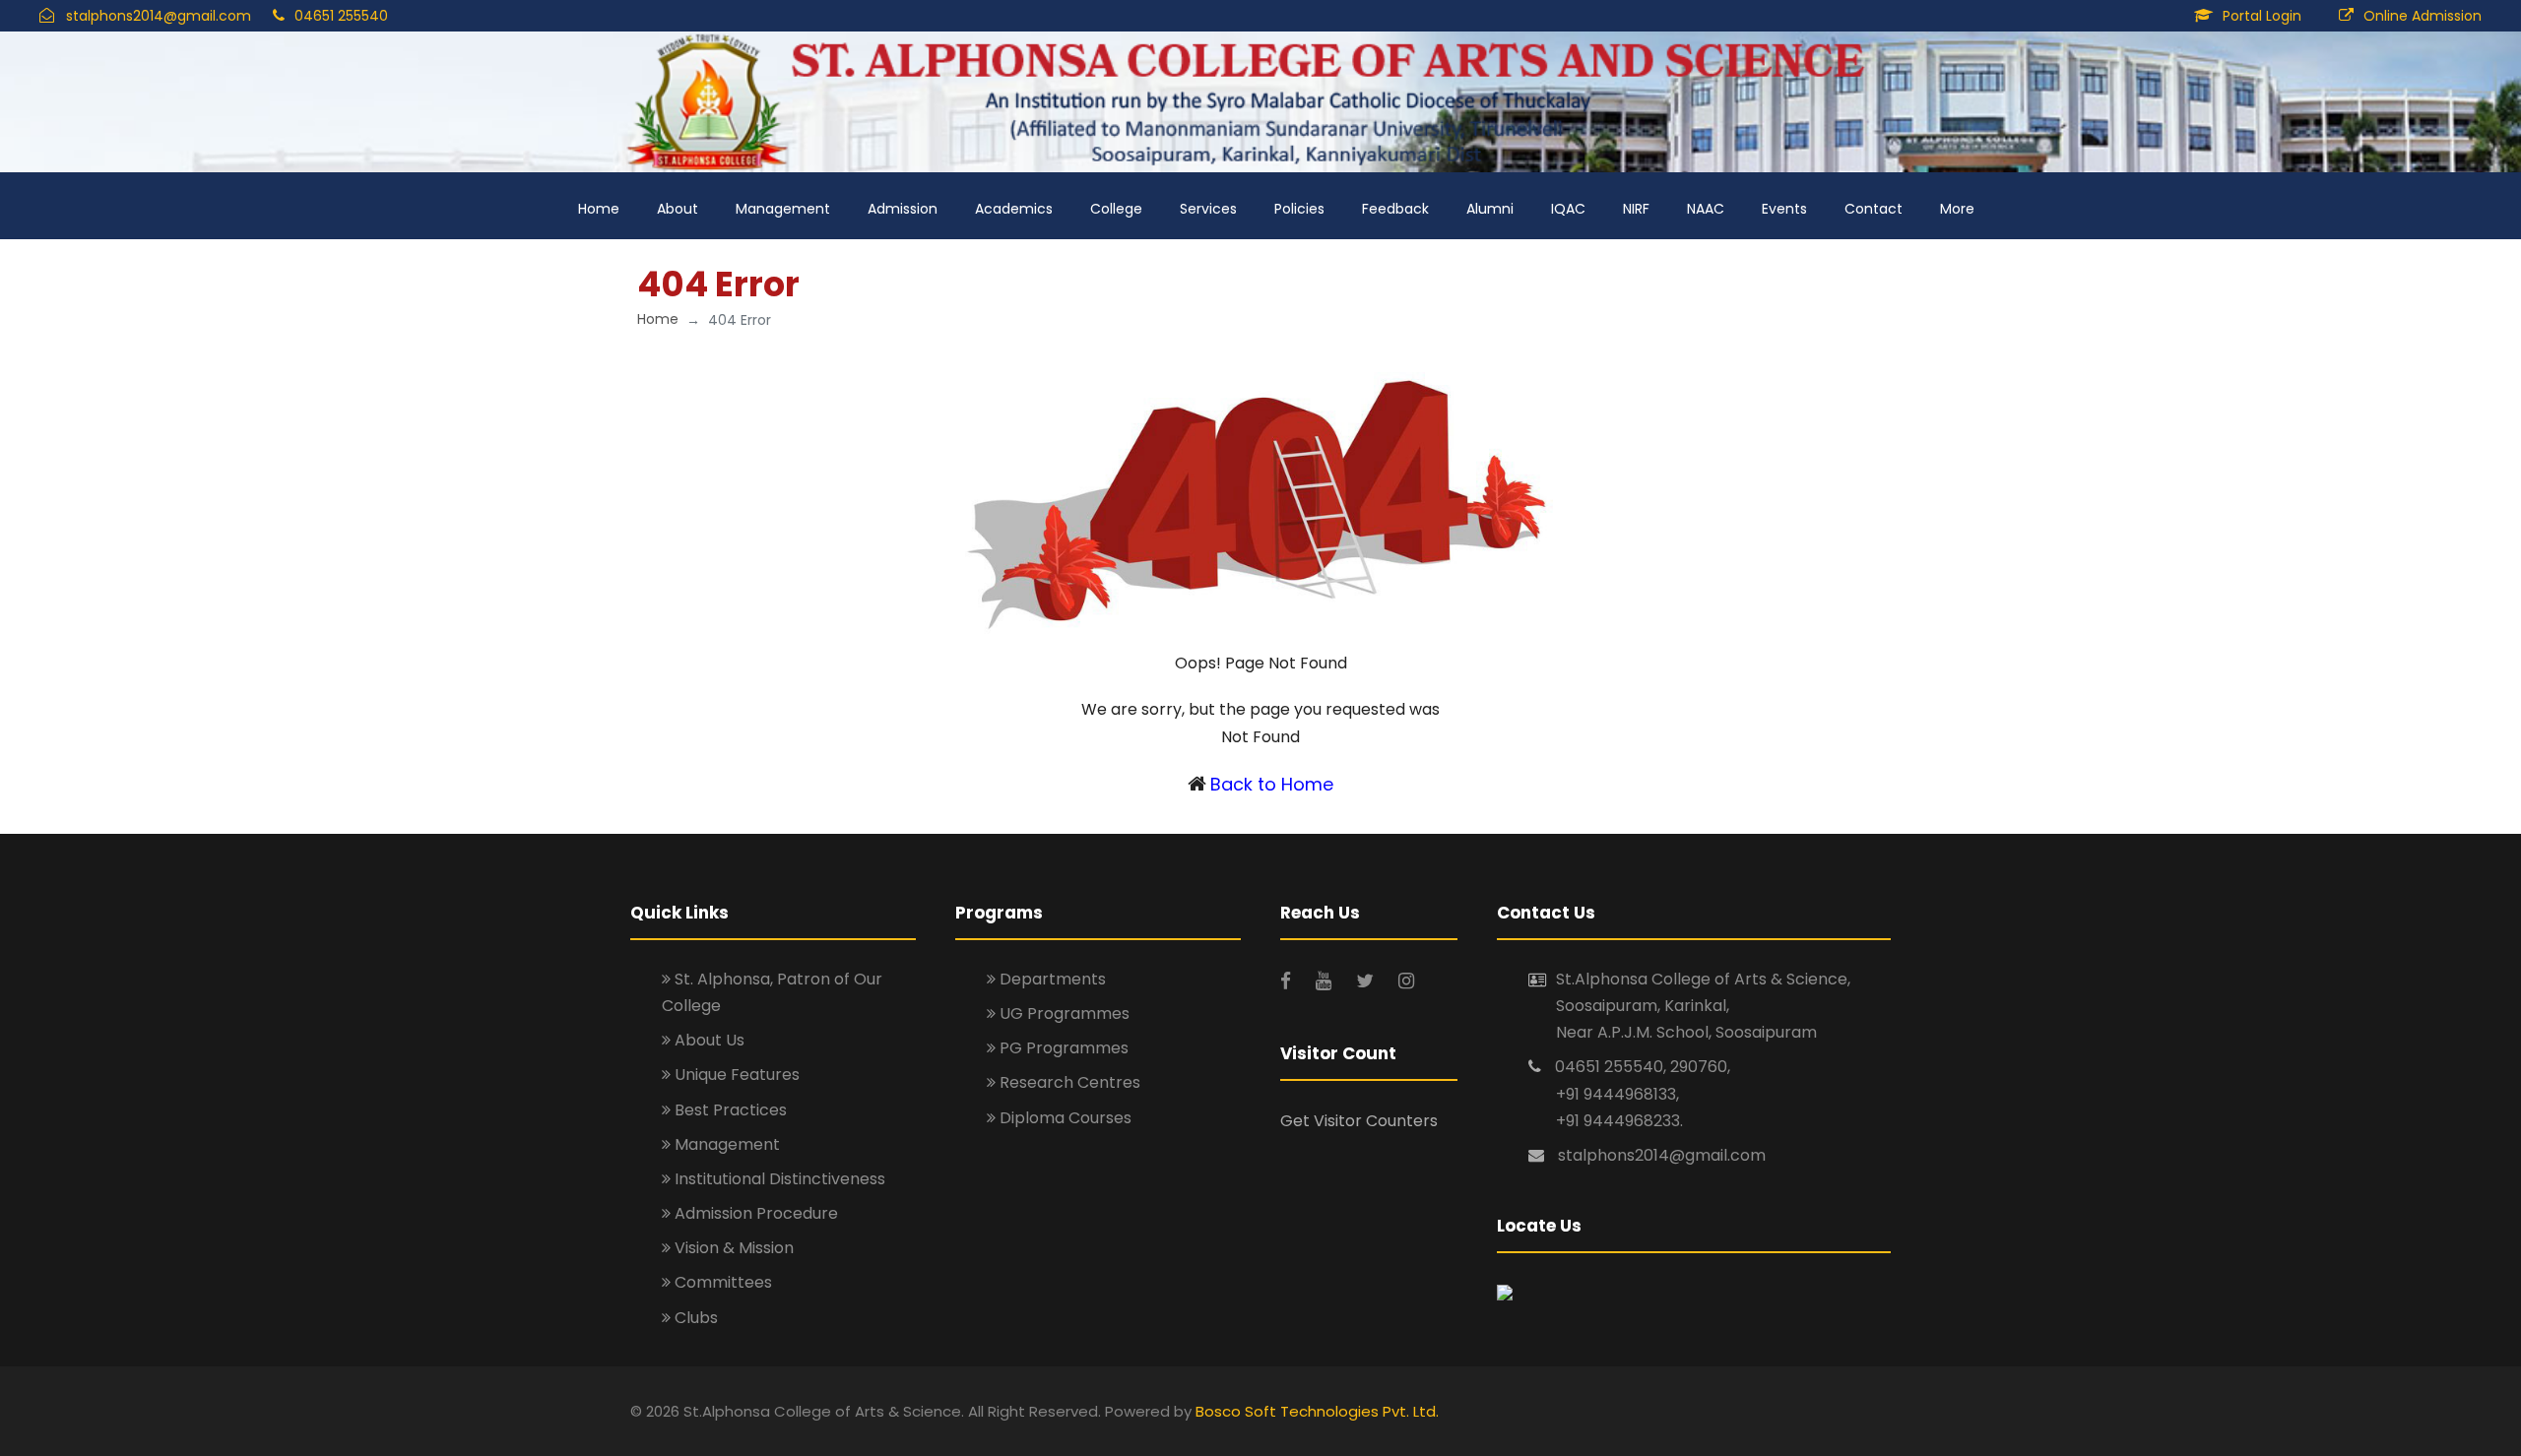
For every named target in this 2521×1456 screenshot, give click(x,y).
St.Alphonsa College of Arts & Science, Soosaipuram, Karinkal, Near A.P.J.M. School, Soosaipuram (1703, 1006)
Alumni (1490, 209)
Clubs (694, 1318)
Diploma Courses (1064, 1118)
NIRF (1636, 209)
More (1957, 209)
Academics (1014, 209)
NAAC (1706, 209)
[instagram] (1406, 981)
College (1116, 209)
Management (783, 209)
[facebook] (1288, 981)
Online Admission (2423, 16)
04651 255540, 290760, (1643, 1067)
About (678, 209)
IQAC (1568, 209)
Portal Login (2262, 16)
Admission (903, 209)
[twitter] (1367, 981)
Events (1784, 209)
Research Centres (1068, 1082)
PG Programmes (1062, 1048)
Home (599, 209)
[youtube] (1326, 981)
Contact (1874, 209)
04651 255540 (341, 16)
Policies (1299, 209)
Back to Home (1272, 784)
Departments (1051, 979)
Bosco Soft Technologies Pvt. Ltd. (1317, 1411)
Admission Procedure (754, 1213)
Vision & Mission (732, 1248)
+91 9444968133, (1617, 1094)
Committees (721, 1282)
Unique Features (735, 1075)
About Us (708, 1040)
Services (1208, 209)
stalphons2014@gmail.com (159, 16)
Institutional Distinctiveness (778, 1179)
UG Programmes (1063, 1013)
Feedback (1395, 209)
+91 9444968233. (1619, 1121)
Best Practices (729, 1110)
